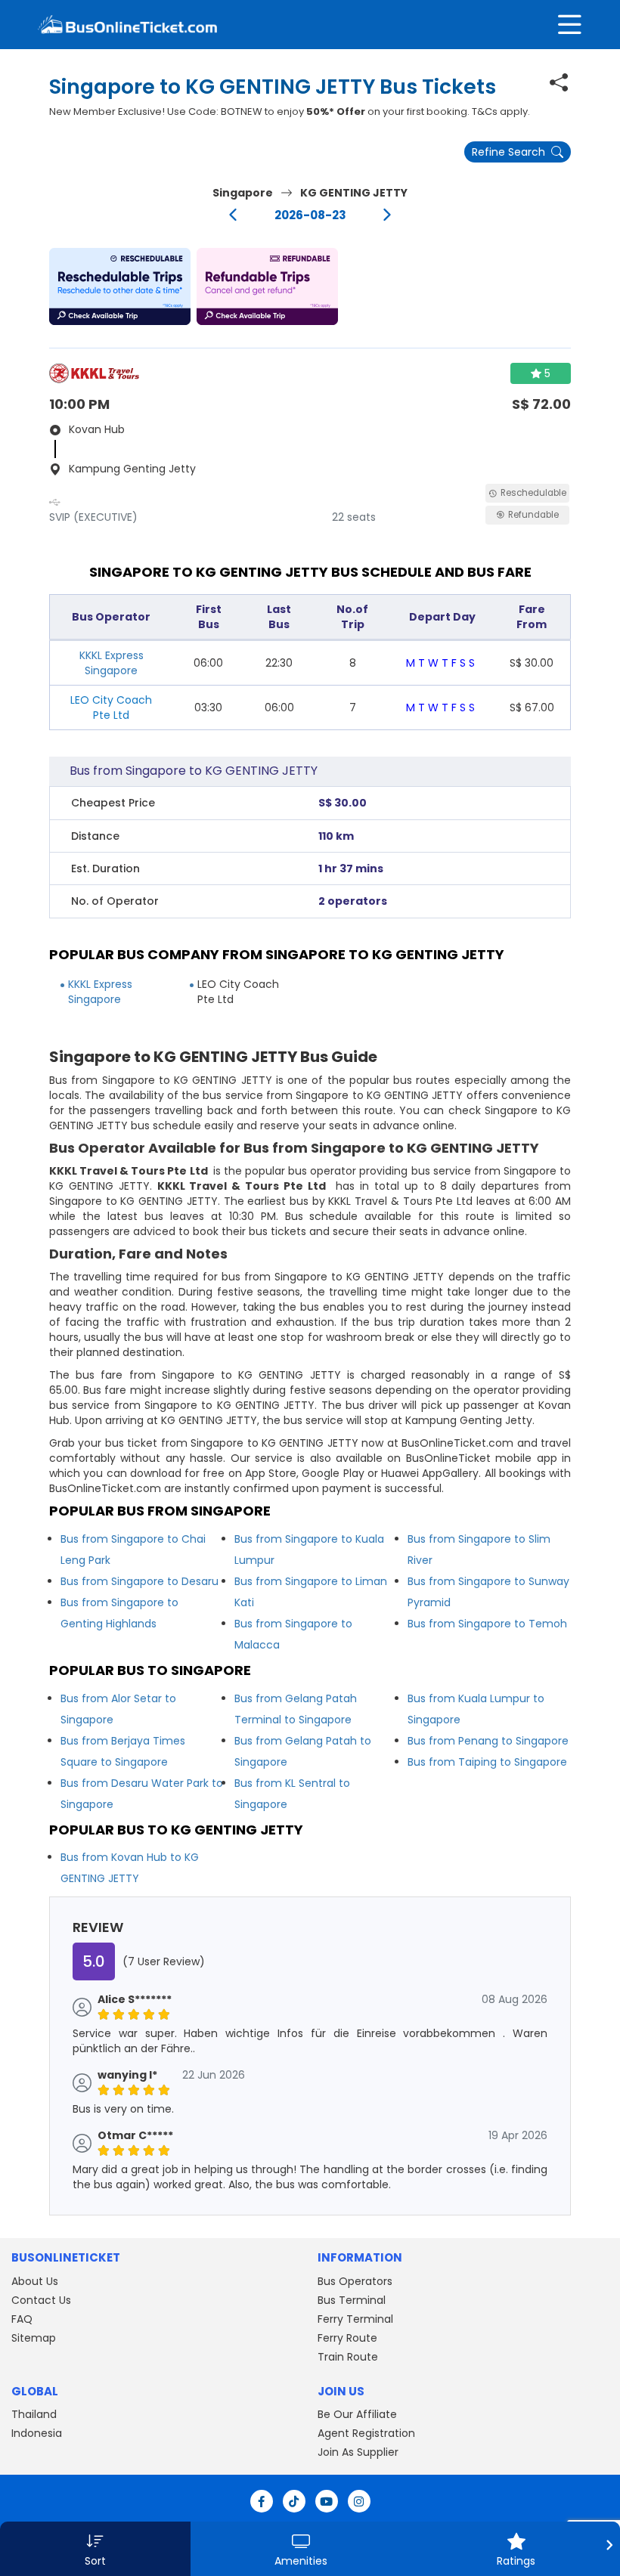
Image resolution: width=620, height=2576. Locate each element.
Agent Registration (366, 2433)
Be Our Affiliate (357, 2414)
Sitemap (34, 2338)
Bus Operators (355, 2281)
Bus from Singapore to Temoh (487, 1624)
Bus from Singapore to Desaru (139, 1581)
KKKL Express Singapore (112, 663)
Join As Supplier (358, 2452)
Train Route (348, 2357)
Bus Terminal (352, 2300)
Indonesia (37, 2433)
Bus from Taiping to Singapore (487, 1762)
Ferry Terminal (355, 2319)
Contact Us (41, 2300)
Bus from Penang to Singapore (488, 1741)
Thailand (34, 2414)
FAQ (22, 2319)
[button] (120, 286)
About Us (35, 2281)
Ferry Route (347, 2338)
